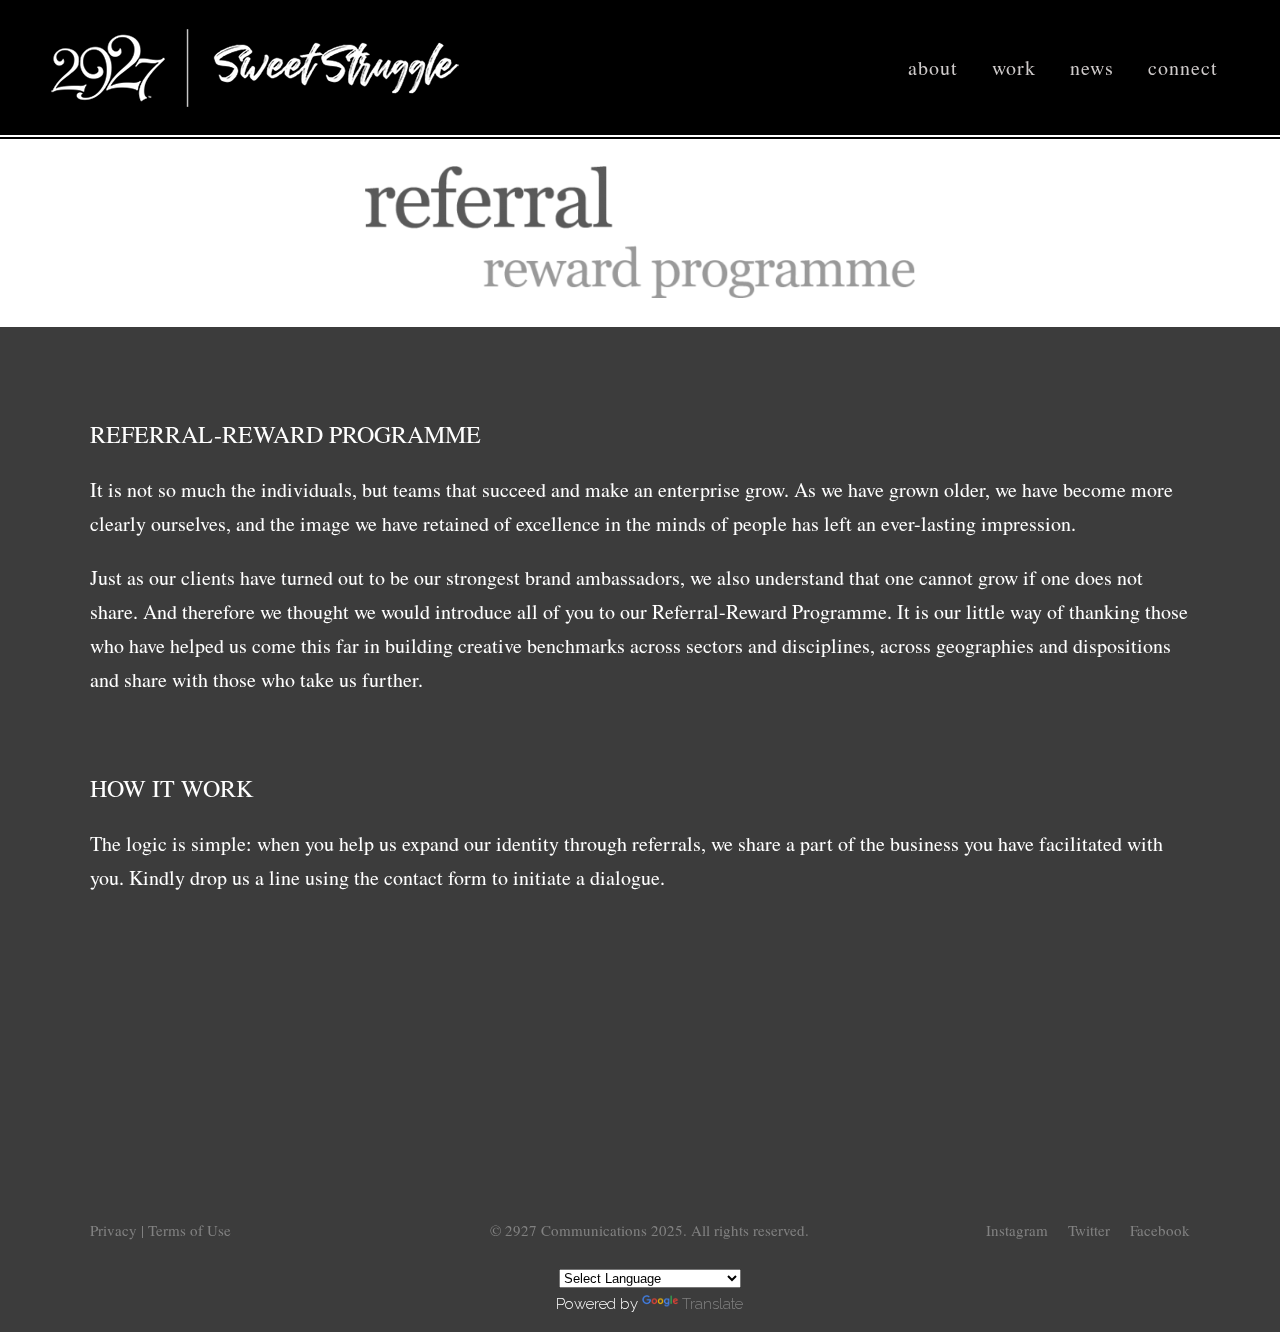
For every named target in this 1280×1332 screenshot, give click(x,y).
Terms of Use (189, 1230)
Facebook (1160, 1230)
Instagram (1017, 1230)
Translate (712, 1304)
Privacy (115, 1230)
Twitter (1089, 1230)
